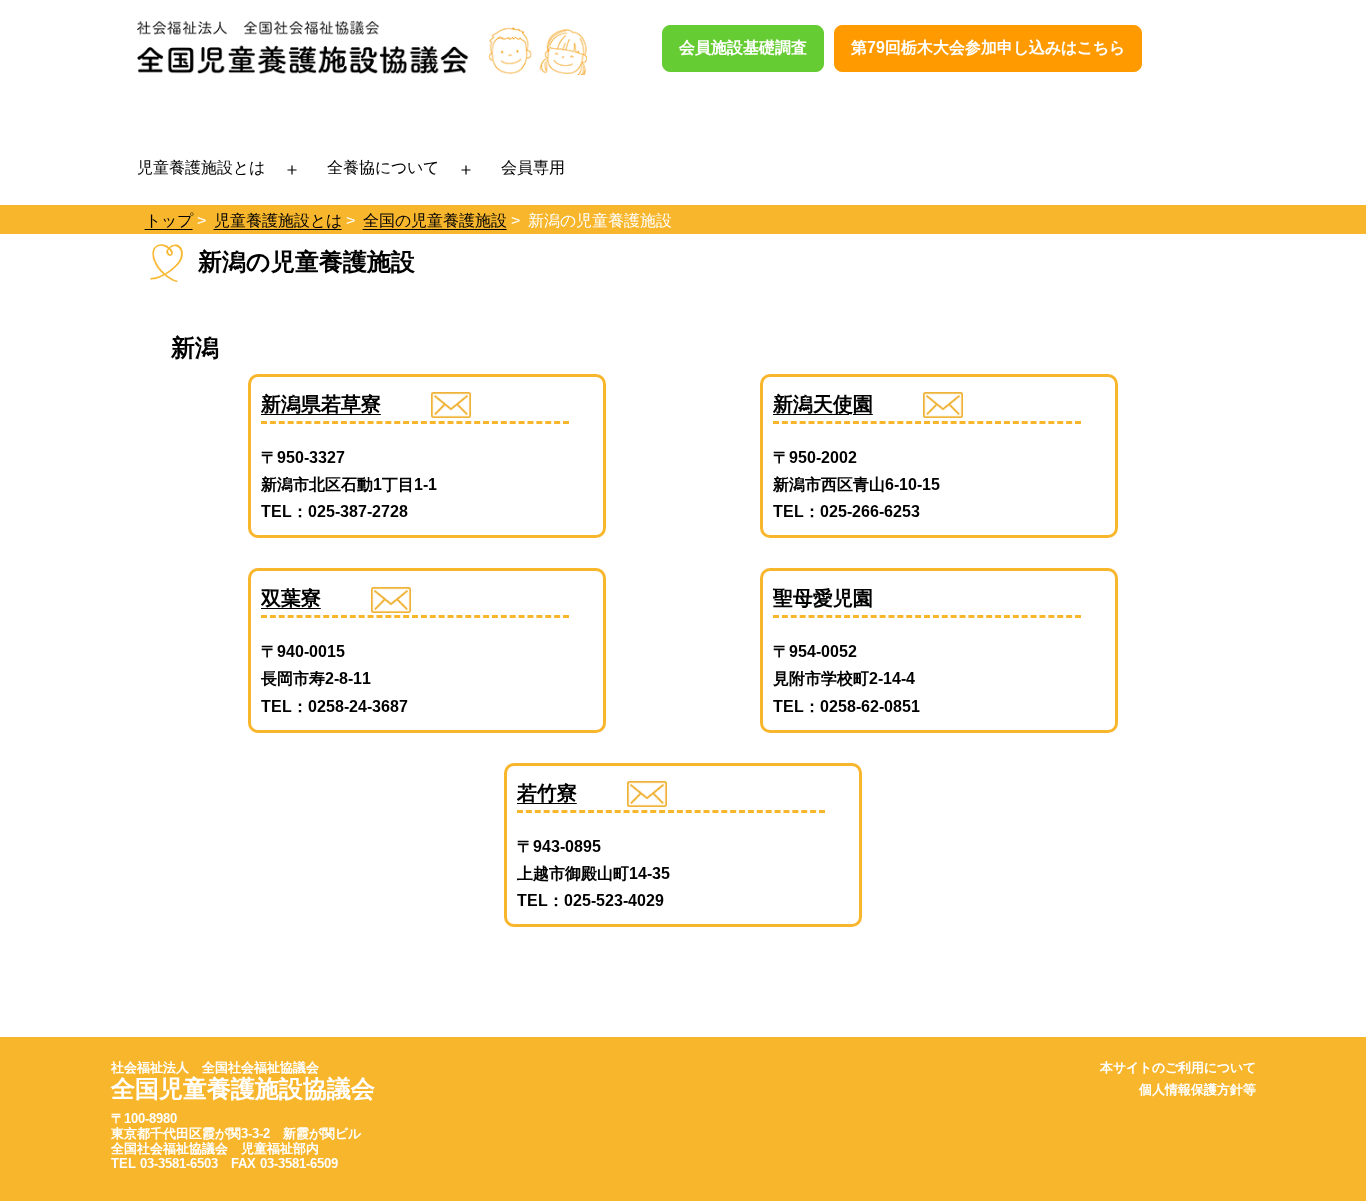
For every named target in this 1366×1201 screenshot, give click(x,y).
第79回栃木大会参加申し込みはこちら (988, 47)
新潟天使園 (823, 404)
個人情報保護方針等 (1197, 1089)
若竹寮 (547, 793)
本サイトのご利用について (1178, 1067)
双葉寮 (291, 598)
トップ (169, 220)
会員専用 (533, 167)
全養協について (383, 167)
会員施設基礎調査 (743, 47)
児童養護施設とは (201, 167)
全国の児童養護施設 (435, 220)
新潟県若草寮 (321, 404)
